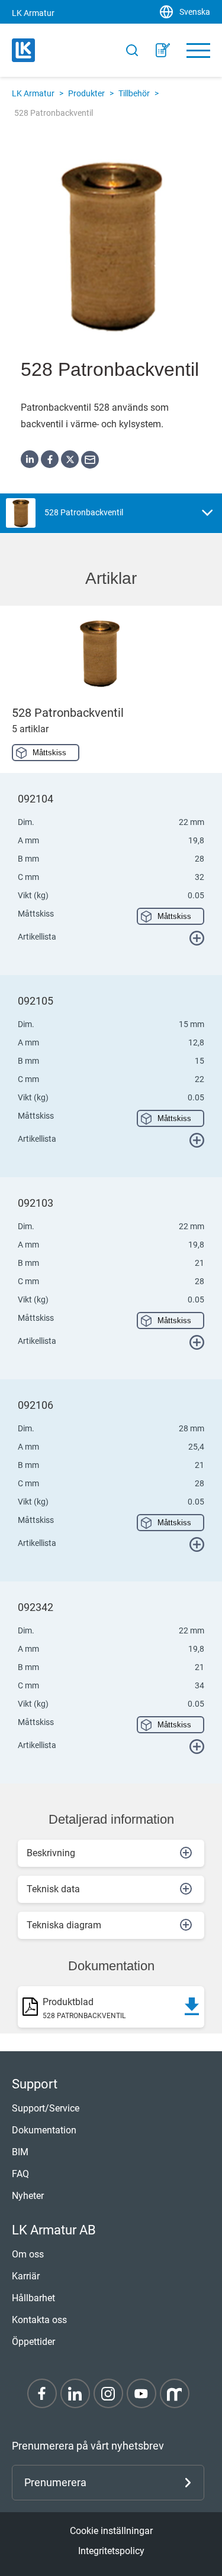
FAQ (20, 2174)
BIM (20, 2152)
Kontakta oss (39, 2320)
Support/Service (46, 2108)
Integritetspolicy (111, 2551)
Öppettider (33, 2342)
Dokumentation (44, 2130)
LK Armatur (33, 93)
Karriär (26, 2276)
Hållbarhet (33, 2298)
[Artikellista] (163, 50)
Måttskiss (49, 753)
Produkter (86, 93)
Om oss (28, 2254)
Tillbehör (134, 93)
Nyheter (28, 2196)
